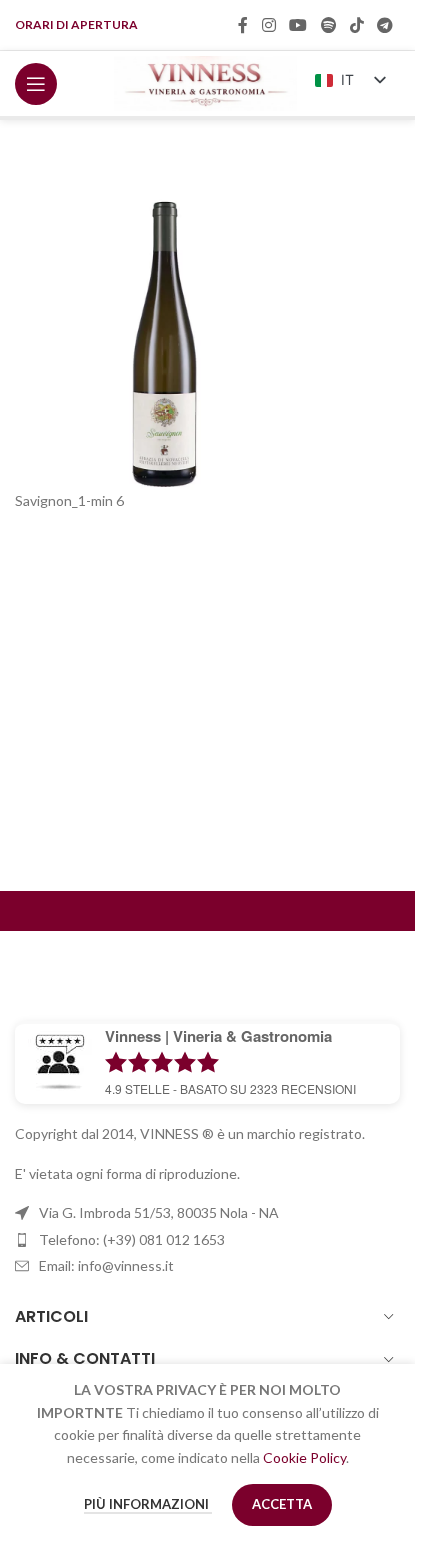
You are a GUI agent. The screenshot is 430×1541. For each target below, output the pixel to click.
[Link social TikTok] (356, 25)
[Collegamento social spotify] (328, 25)
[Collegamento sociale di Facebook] (243, 25)
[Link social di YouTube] (298, 25)
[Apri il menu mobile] (36, 84)
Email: (106, 1265)
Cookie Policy (304, 1457)
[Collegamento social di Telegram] (385, 25)
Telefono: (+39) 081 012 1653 (132, 1239)
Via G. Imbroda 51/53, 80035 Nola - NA (159, 1212)
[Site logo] (205, 81)
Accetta (282, 1504)
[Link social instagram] (268, 25)
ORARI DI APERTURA (76, 24)
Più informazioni (148, 1504)
